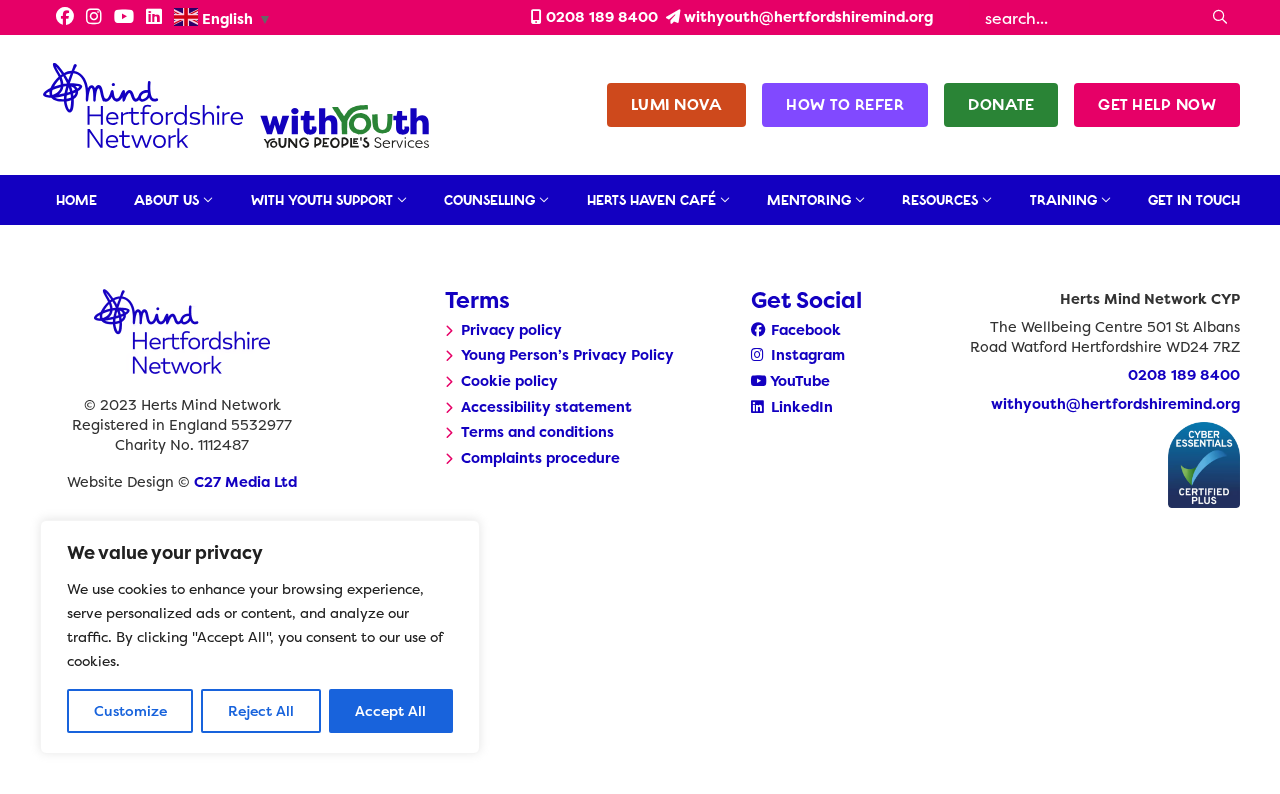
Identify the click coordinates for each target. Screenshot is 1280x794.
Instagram (806, 355)
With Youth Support (322, 200)
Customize (130, 710)
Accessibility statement (546, 407)
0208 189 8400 (600, 17)
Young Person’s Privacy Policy (567, 355)
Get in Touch (1194, 200)
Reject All (261, 710)
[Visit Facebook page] (59, 18)
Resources (940, 200)
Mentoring (809, 200)
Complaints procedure (540, 458)
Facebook (804, 330)
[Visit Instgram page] (94, 18)
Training (1063, 200)
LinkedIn (800, 407)
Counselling (489, 200)
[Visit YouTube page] (124, 18)
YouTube (798, 381)
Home (76, 200)
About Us (166, 200)
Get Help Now (1157, 104)
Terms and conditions (537, 432)
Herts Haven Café (651, 200)
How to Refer (845, 104)
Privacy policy (511, 330)
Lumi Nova (677, 104)
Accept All (390, 710)
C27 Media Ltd (245, 482)
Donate (1001, 104)
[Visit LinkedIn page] (154, 18)
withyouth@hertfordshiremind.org (806, 17)
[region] (260, 637)
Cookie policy (509, 381)
